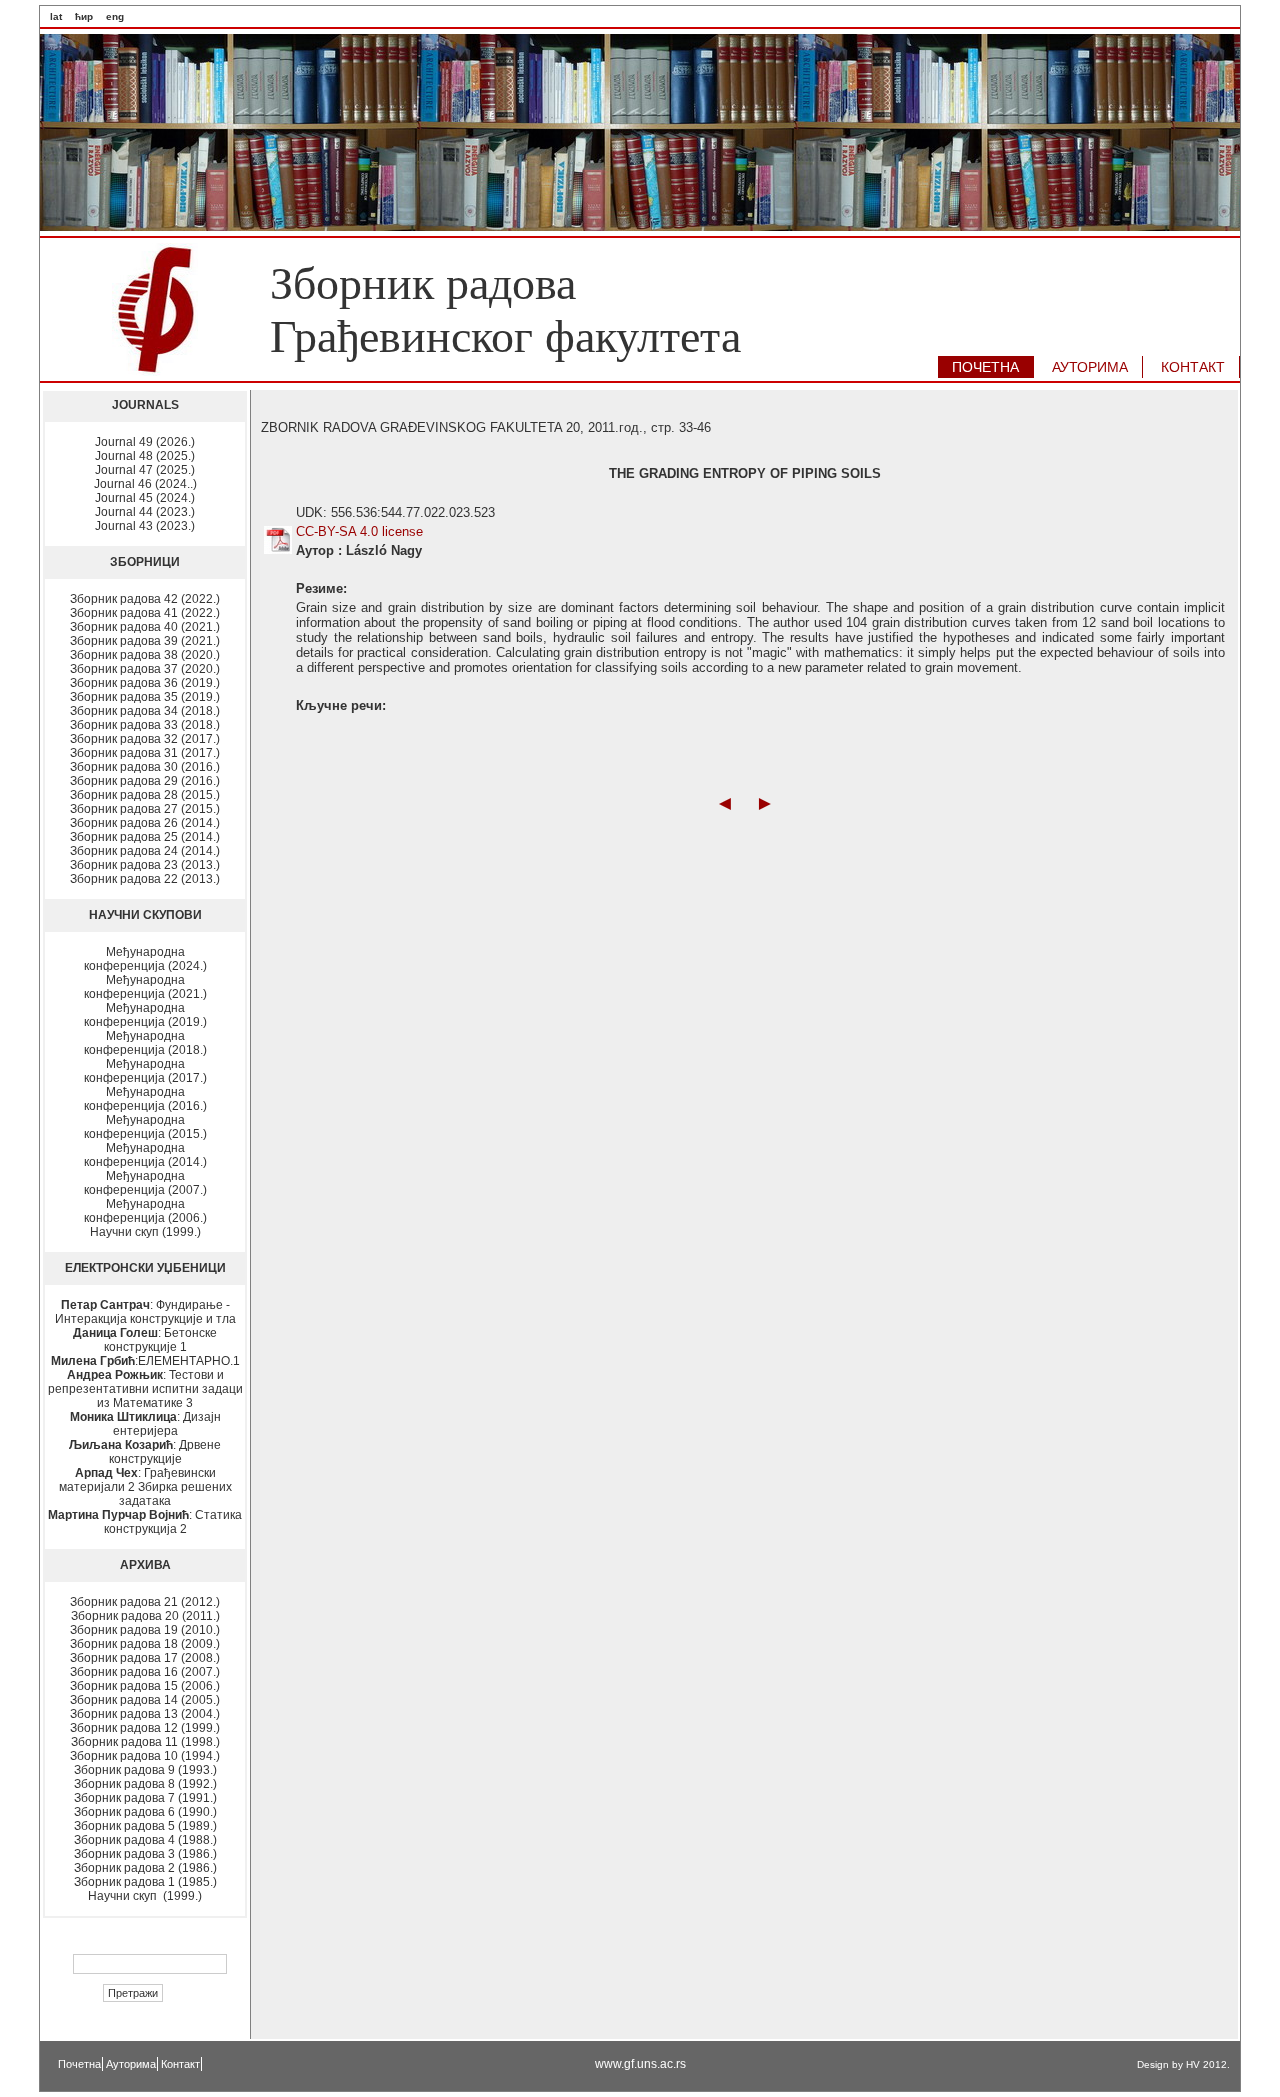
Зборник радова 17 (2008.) (145, 1658)
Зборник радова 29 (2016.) (145, 781)
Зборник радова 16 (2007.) (145, 1672)
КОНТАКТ (1193, 367)
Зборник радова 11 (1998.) (145, 1742)
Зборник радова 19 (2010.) (145, 1630)
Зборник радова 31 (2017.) (145, 753)
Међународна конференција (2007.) (145, 1183)
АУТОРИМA (1090, 367)
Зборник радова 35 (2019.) (145, 697)
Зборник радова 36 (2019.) (145, 683)
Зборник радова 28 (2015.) (145, 795)
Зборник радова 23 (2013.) (145, 865)
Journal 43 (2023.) (145, 526)
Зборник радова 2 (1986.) (145, 1868)
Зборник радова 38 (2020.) (145, 655)
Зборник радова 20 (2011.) (145, 1616)
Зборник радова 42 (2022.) (145, 599)
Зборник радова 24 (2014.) (145, 851)
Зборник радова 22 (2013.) (145, 879)
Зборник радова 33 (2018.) (145, 725)
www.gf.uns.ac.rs (640, 2064)
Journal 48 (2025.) (145, 456)
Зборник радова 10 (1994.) (145, 1756)
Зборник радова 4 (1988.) (145, 1840)
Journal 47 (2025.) (145, 470)
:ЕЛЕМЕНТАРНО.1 (145, 1361)
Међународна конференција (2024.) (145, 959)
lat (56, 16)
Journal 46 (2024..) (145, 484)
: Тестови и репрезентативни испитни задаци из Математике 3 (145, 1389)
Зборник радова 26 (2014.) (145, 823)
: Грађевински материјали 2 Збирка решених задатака (145, 1487)
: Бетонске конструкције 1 (145, 1340)
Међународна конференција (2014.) (145, 1155)
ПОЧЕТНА (985, 367)
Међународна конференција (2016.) (145, 1099)
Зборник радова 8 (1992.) (145, 1784)
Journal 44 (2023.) (145, 512)
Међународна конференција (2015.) (145, 1127)
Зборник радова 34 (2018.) (145, 711)
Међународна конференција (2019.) (145, 1015)
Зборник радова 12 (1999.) (145, 1728)
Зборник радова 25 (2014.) (145, 837)
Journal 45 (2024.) (145, 498)
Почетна (79, 2064)
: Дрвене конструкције (145, 1452)
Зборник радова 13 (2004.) (145, 1714)
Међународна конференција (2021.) (145, 987)
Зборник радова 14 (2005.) (145, 1700)
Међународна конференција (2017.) (145, 1071)
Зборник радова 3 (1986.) (145, 1854)
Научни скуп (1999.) (145, 1232)
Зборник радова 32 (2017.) (145, 739)
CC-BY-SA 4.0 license (359, 531)
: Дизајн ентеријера (145, 1424)
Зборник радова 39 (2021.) (145, 641)
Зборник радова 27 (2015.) (145, 809)
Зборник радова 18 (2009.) (145, 1644)
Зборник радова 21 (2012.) (145, 1602)
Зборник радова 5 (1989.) (145, 1826)
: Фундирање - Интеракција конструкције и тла (145, 1312)
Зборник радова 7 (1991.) (145, 1798)
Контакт (180, 2064)
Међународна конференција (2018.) (145, 1043)
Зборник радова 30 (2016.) (145, 767)
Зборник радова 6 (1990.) (145, 1812)
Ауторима (131, 2064)
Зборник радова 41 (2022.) (145, 613)
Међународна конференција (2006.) (145, 1211)
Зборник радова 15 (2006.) (145, 1686)
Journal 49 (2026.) (145, 442)
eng (115, 16)
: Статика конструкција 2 (145, 1522)
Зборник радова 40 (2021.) (145, 627)
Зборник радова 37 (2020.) (145, 669)
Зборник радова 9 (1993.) (145, 1770)
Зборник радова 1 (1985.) (145, 1882)
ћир (84, 16)
